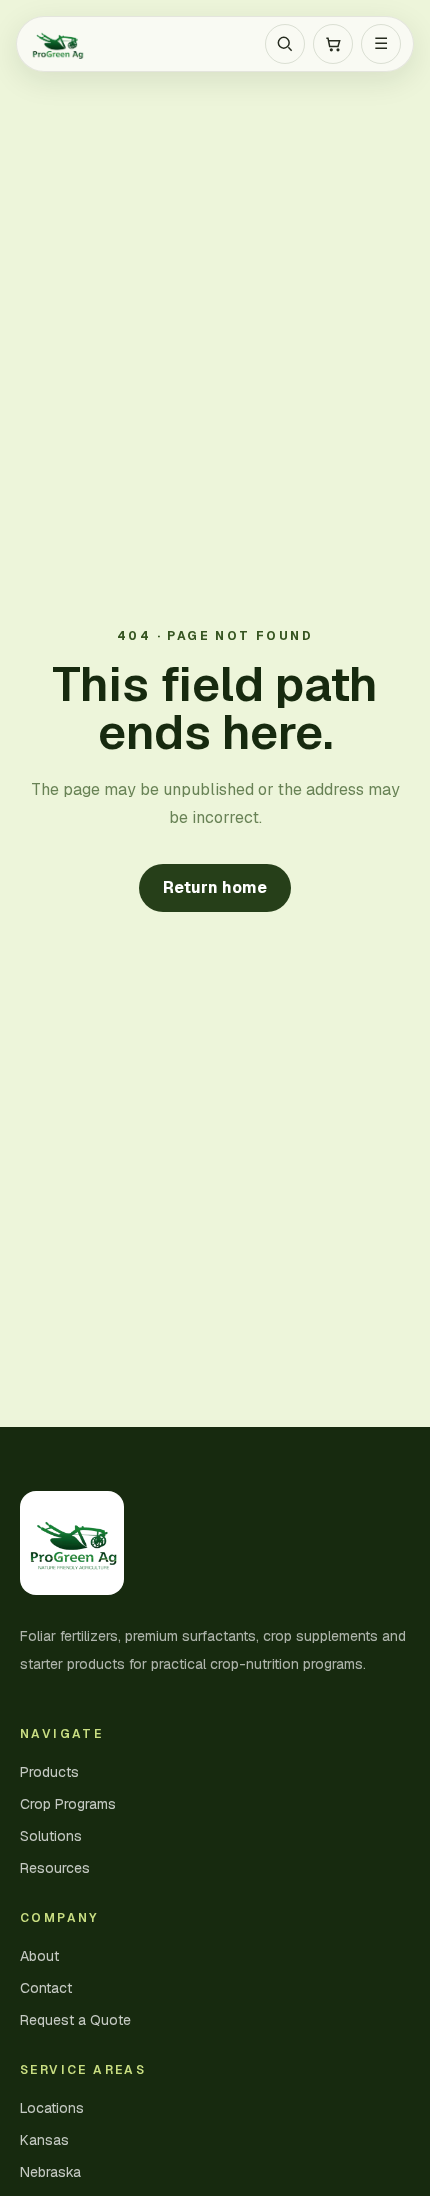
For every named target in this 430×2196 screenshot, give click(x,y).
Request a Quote (75, 2020)
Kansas (44, 2140)
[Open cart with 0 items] (333, 44)
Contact (46, 1988)
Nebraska (50, 2172)
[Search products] (285, 44)
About (39, 1956)
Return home (215, 887)
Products (49, 1772)
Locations (52, 2108)
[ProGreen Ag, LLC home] (57, 44)
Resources (55, 1868)
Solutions (51, 1836)
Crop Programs (68, 1804)
